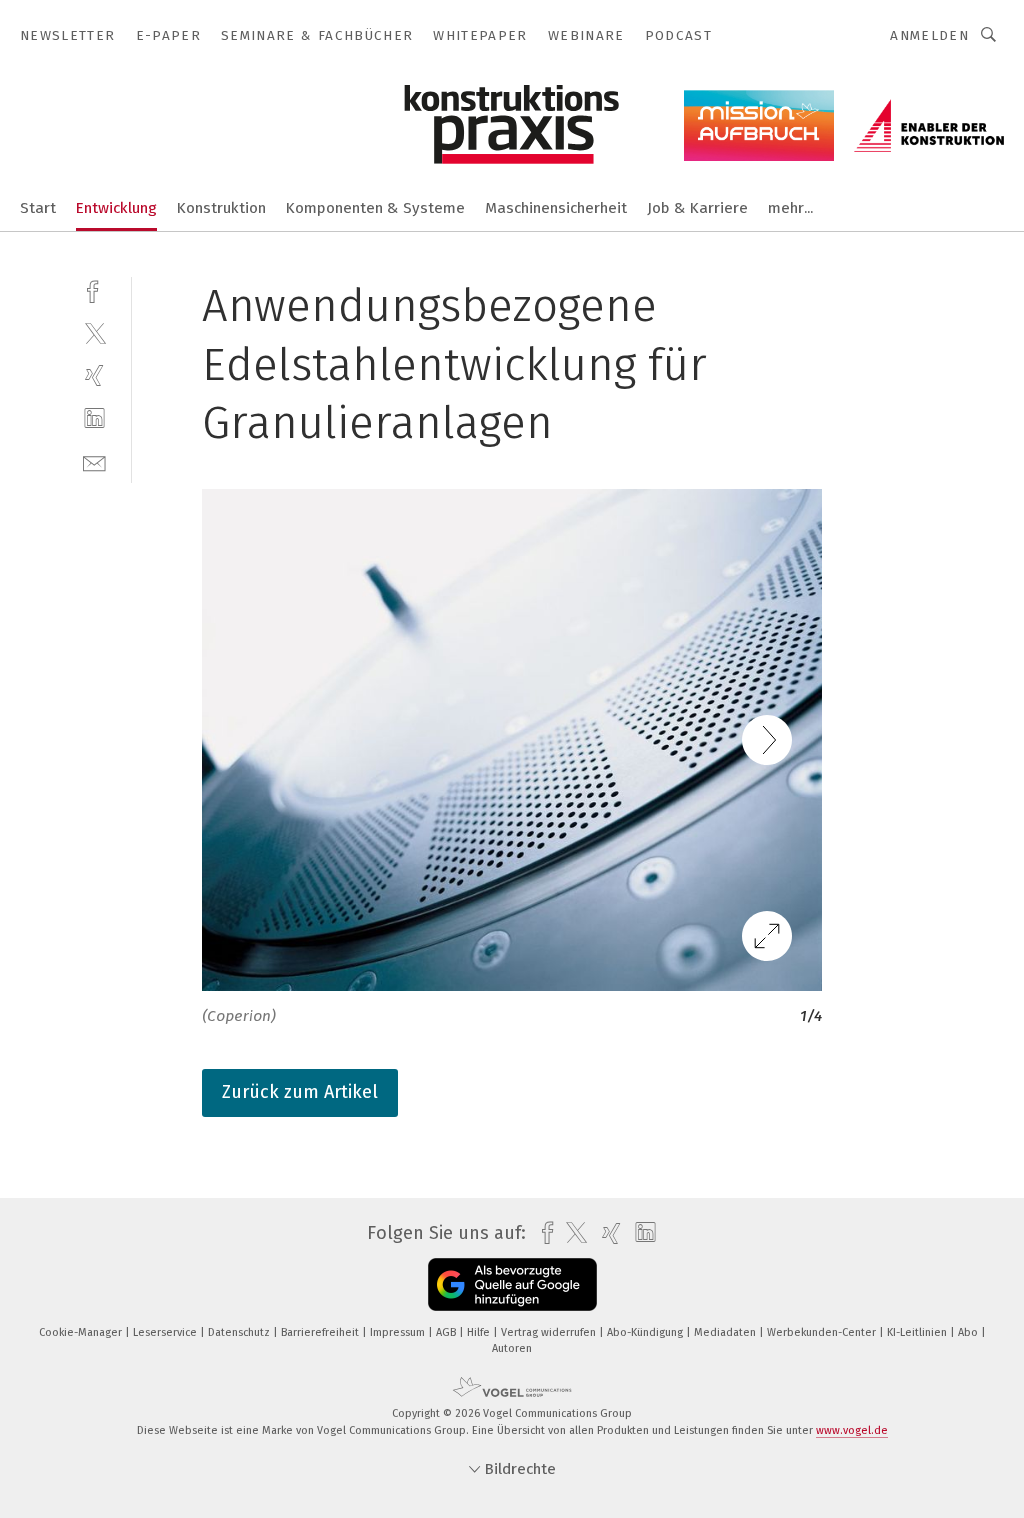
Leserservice (166, 1332)
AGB (447, 1332)
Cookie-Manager (82, 1332)
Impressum (399, 1332)
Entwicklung (116, 208)
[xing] (94, 375)
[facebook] (94, 289)
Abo (969, 1332)
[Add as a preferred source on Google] (512, 1284)
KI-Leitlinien (918, 1332)
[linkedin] (94, 418)
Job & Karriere (697, 208)
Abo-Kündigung (646, 1332)
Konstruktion (221, 208)
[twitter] (94, 332)
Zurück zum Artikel (300, 1092)
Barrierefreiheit (321, 1332)
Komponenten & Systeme (375, 208)
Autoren (512, 1348)
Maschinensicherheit (556, 208)
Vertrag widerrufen (550, 1332)
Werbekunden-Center (823, 1332)
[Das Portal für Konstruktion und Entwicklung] (38, 206)
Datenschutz (240, 1332)
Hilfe (480, 1332)
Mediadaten (726, 1332)
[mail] (94, 461)
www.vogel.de (852, 1430)
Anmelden (929, 35)
